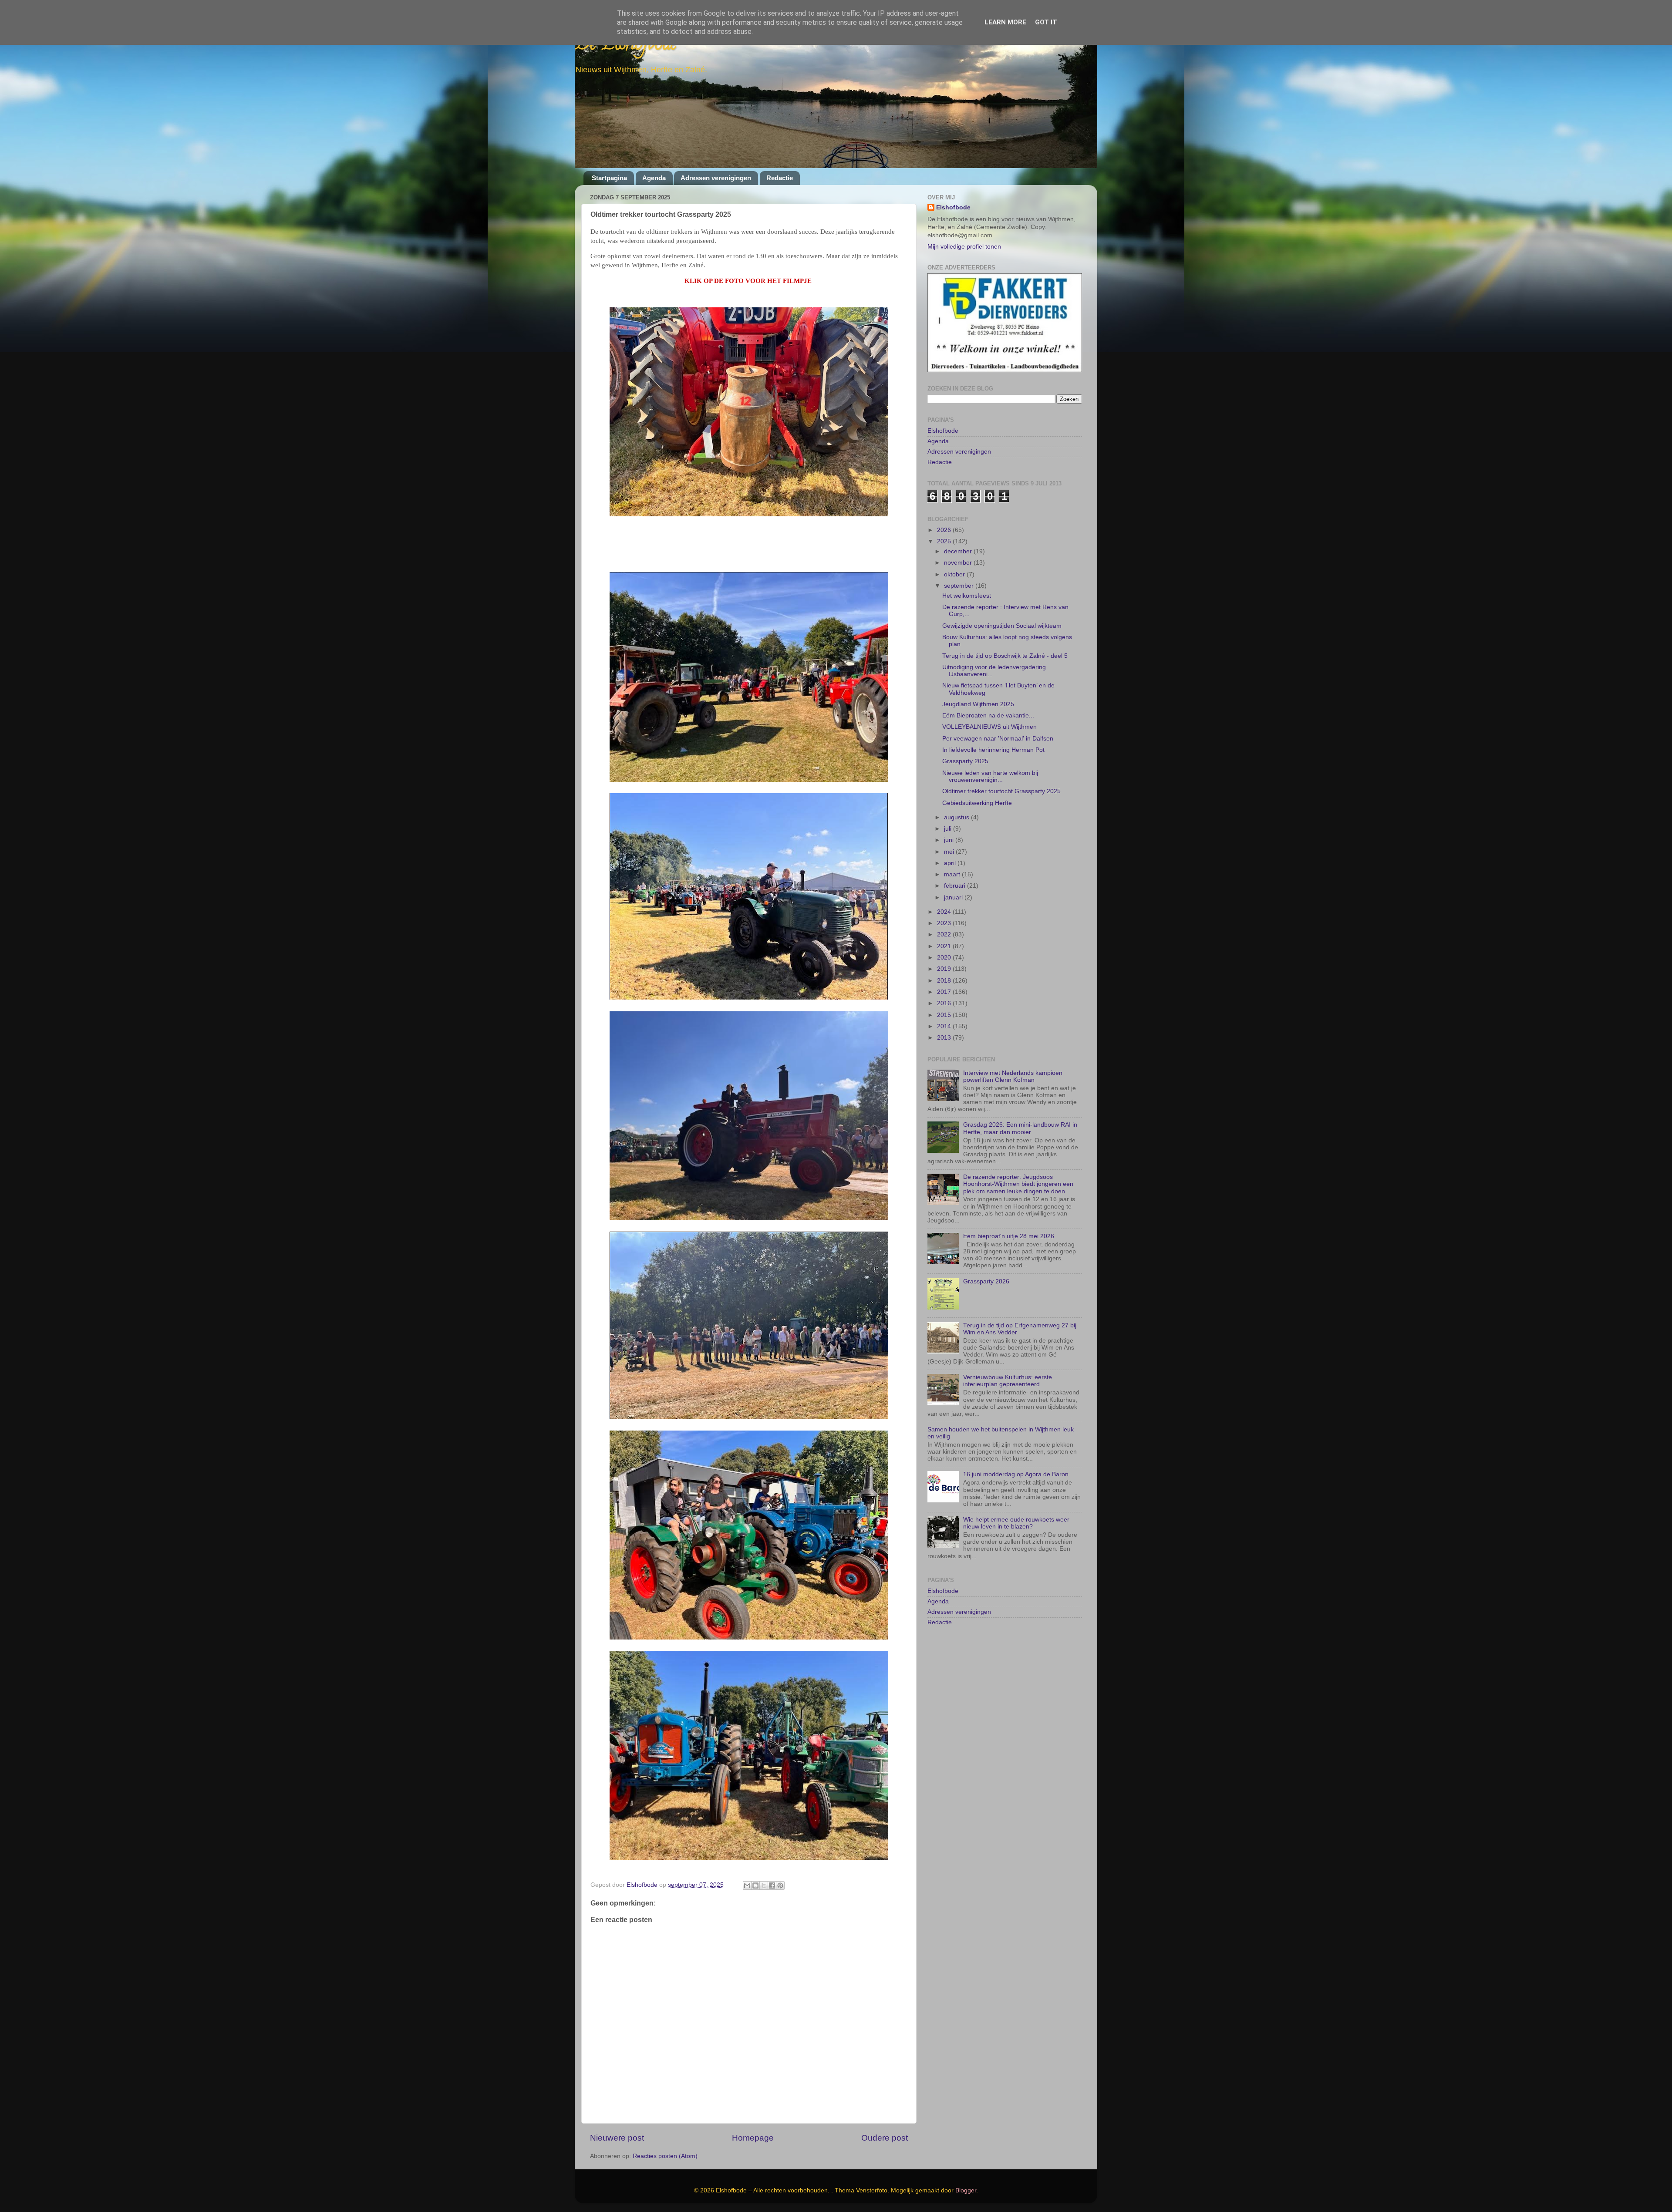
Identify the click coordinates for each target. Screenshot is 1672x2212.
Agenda (654, 178)
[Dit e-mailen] (747, 1885)
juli (949, 807)
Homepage (753, 2138)
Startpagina (609, 178)
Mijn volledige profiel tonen (964, 247)
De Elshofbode (626, 45)
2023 (945, 902)
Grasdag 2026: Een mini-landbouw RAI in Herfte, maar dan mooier (1020, 1107)
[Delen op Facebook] (772, 1885)
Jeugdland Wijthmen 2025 (978, 683)
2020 (945, 936)
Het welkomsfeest (967, 574)
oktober (955, 553)
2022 (945, 914)
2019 (945, 948)
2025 (945, 520)
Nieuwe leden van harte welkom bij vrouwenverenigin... (990, 755)
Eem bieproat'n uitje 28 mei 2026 (1009, 1215)
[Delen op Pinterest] (780, 1885)
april (951, 842)
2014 (945, 1005)
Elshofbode (953, 207)
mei (950, 830)
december (959, 530)
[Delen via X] (764, 1885)
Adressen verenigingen (716, 178)
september (960, 564)
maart (953, 853)
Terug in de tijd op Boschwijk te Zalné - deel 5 (1005, 635)
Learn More (1005, 22)
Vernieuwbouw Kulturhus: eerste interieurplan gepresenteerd (1008, 1359)
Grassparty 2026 (986, 1260)
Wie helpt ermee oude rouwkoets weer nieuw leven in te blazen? (1016, 1502)
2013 (945, 1016)
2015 (945, 994)
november (959, 542)
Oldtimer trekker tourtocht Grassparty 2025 (1001, 770)
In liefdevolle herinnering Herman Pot (993, 729)
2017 (945, 971)
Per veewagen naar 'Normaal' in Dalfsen (998, 717)
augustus (957, 796)
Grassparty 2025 (965, 740)
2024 (945, 891)
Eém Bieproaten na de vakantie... (988, 694)
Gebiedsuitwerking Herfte (977, 782)
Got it (1046, 22)
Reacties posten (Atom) (665, 2156)
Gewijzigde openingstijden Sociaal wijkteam (1002, 604)
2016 (945, 982)
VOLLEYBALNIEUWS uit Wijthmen (989, 706)
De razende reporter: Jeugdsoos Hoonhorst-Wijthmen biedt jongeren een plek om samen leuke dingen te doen (1018, 1163)
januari (954, 876)
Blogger (966, 2190)
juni (950, 819)
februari (956, 865)
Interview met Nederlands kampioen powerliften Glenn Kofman (1013, 1055)
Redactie (780, 178)
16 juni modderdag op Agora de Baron (1016, 1453)
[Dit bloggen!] (755, 1885)
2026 (945, 509)
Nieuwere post (617, 2138)
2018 (945, 959)
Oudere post (885, 2138)
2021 (945, 925)
